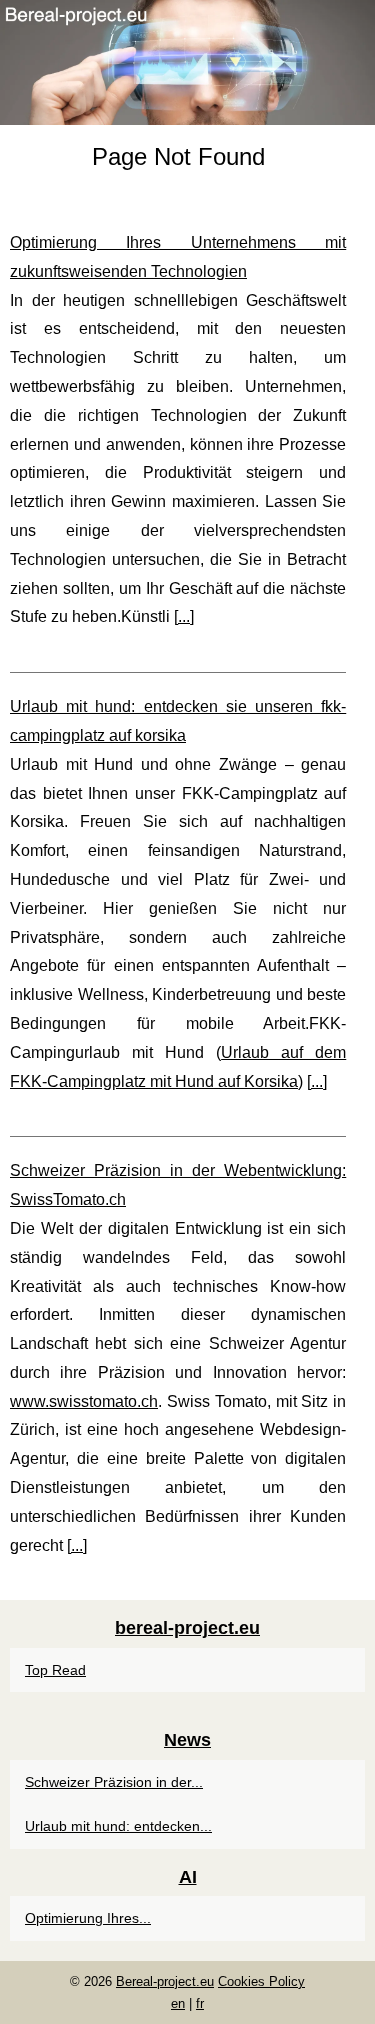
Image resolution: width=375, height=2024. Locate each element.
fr (200, 2003)
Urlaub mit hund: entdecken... (118, 1826)
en (178, 2003)
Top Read (55, 1670)
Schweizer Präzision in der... (114, 1782)
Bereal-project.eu (165, 1981)
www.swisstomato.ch (84, 1401)
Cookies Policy (261, 1981)
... (184, 616)
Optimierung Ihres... (88, 1918)
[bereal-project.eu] (187, 62)
